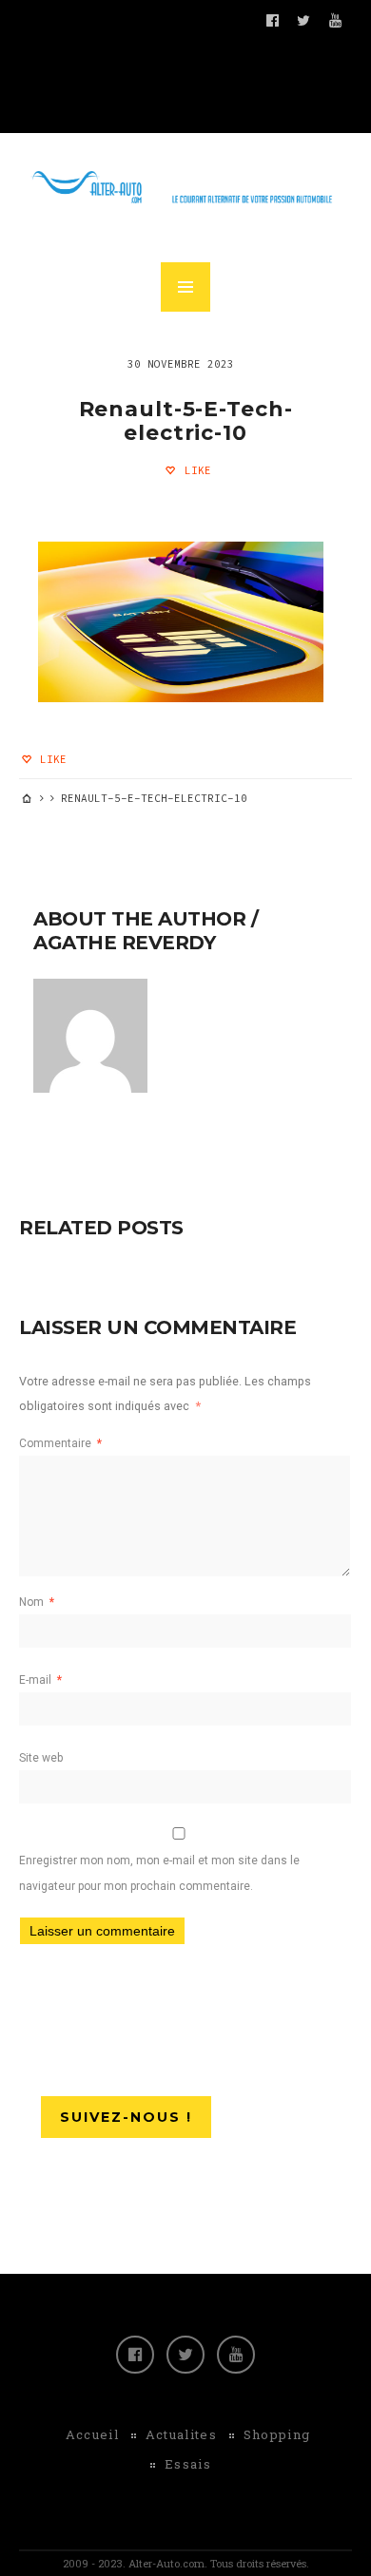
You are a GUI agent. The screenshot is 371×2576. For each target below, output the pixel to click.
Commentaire (60, 1443)
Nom (37, 1602)
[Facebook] (135, 2355)
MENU (185, 287)
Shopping (277, 2434)
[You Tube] (236, 2355)
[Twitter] (185, 2355)
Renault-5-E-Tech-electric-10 (186, 421)
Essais (188, 2464)
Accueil (92, 2434)
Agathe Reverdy (124, 943)
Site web (41, 1758)
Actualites (181, 2434)
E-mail (40, 1680)
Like (195, 470)
